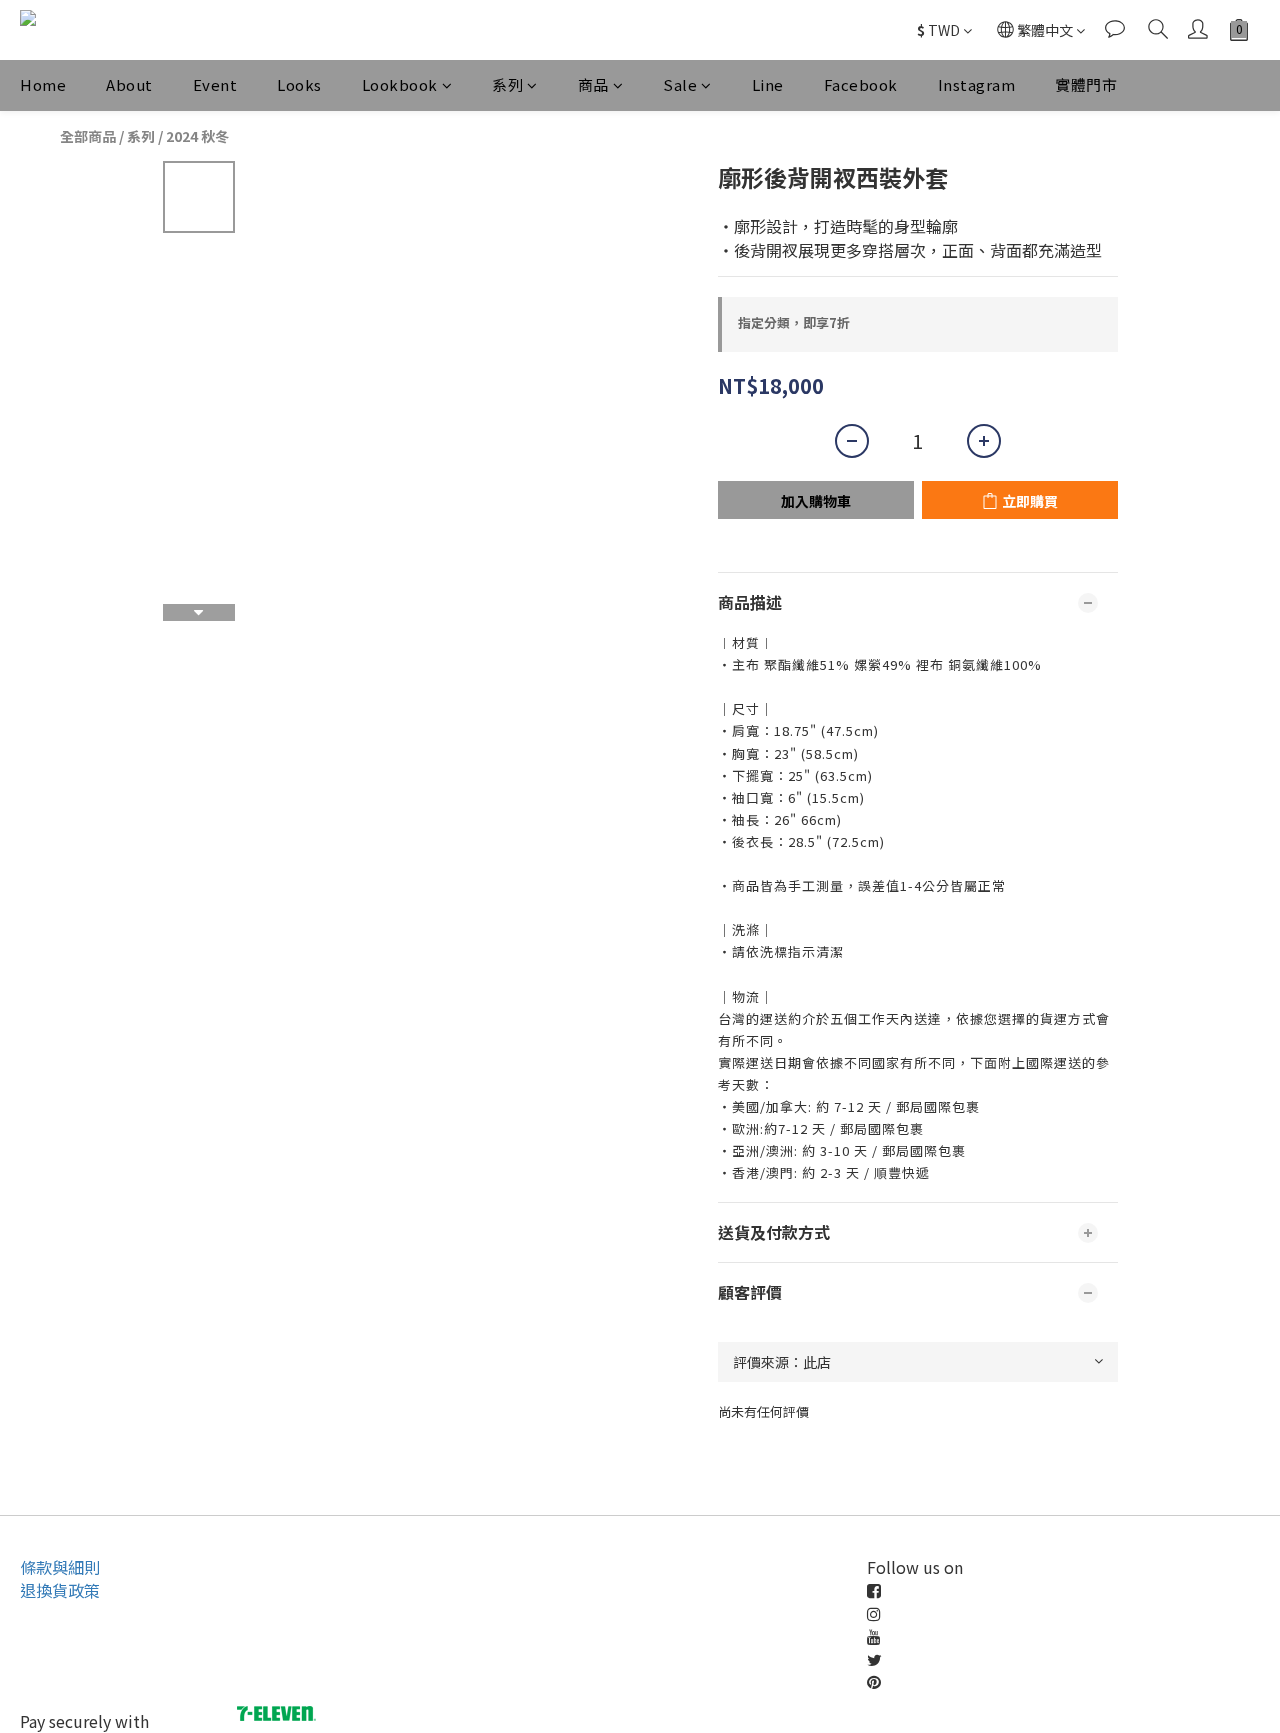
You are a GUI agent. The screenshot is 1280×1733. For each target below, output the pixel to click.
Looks (299, 84)
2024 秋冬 (197, 136)
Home (43, 84)
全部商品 (88, 136)
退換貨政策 (60, 1590)
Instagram (977, 84)
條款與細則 (60, 1567)
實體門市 (1086, 84)
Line (768, 84)
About (129, 84)
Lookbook (400, 84)
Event (215, 84)
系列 (507, 84)
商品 (593, 84)
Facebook (861, 84)
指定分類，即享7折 (794, 322)
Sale (680, 84)
